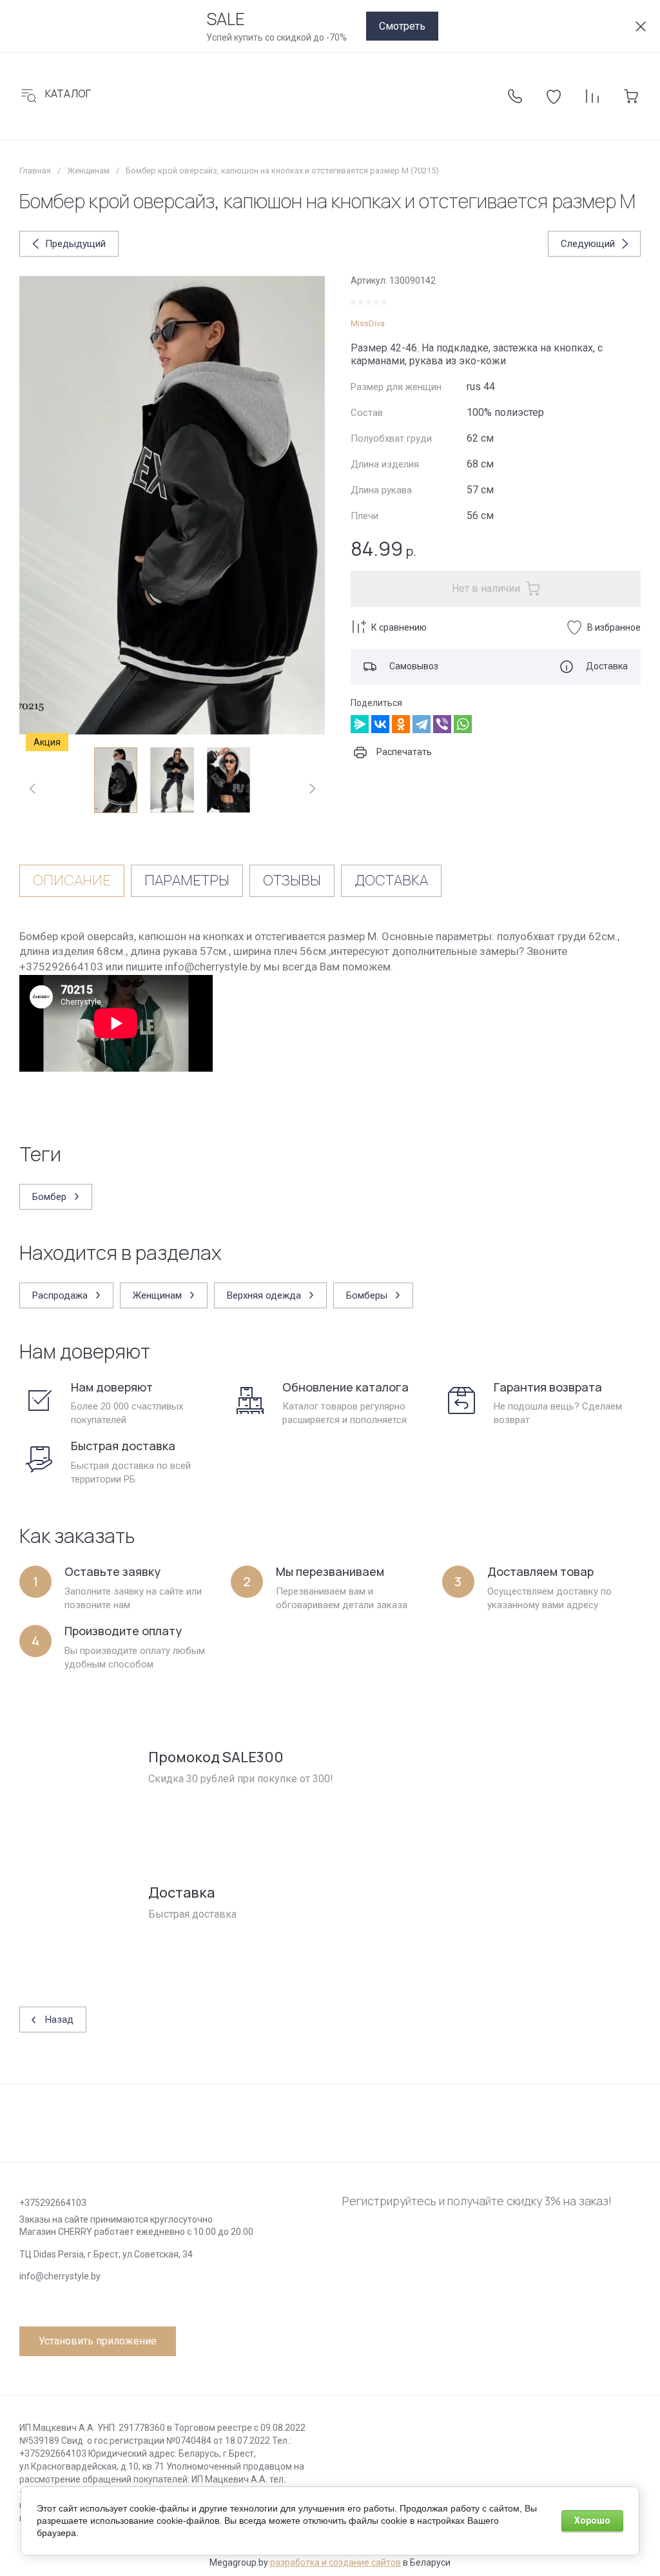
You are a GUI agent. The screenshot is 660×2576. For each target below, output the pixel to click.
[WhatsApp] (463, 724)
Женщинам (88, 171)
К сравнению (399, 627)
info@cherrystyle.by (60, 2276)
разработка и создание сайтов (335, 2562)
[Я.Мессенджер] (360, 724)
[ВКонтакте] (380, 724)
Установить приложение (98, 2341)
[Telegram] (422, 724)
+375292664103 (53, 2203)
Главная (35, 171)
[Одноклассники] (401, 724)
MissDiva (368, 323)
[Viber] (442, 724)
